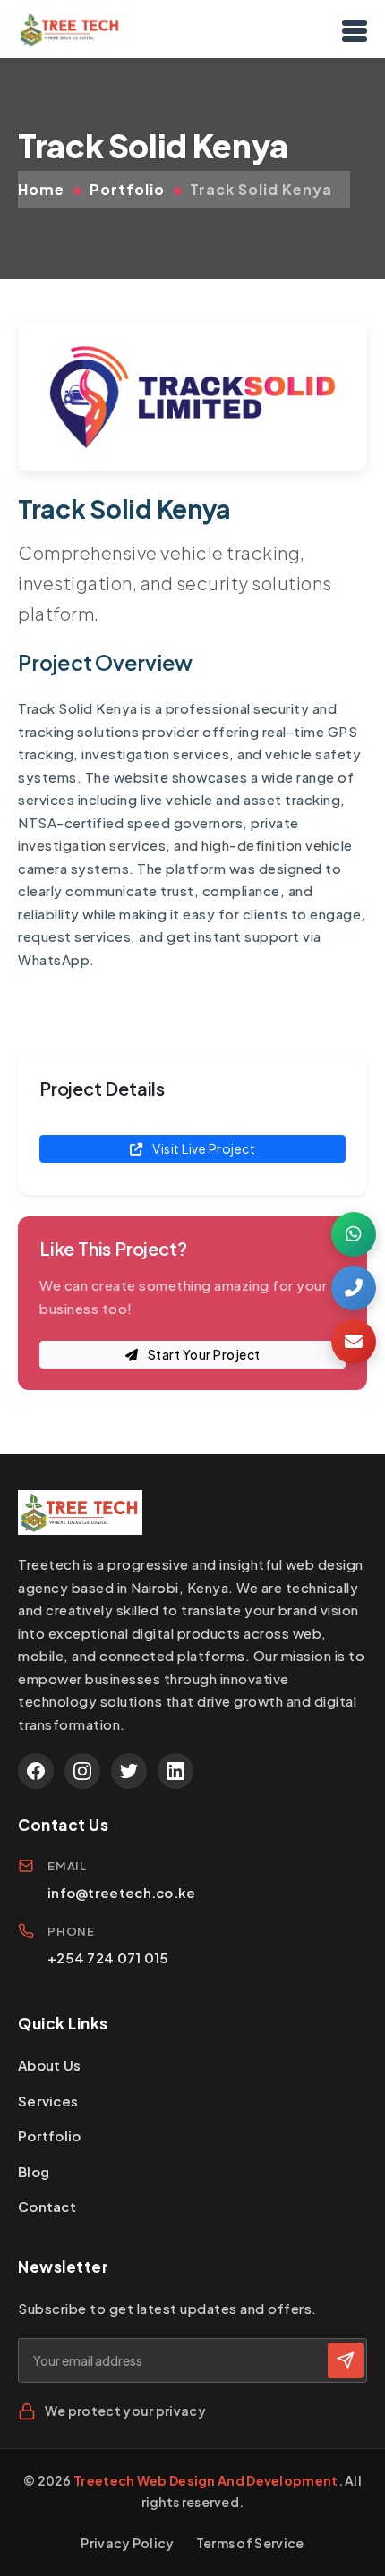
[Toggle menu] (355, 30)
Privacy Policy (127, 2543)
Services (48, 2101)
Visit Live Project (203, 1148)
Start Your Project (203, 1354)
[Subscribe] (346, 2360)
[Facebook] (36, 1771)
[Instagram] (82, 1771)
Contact (47, 2206)
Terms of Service (250, 2543)
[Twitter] (129, 1771)
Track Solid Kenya (261, 189)
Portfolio (127, 189)
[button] (354, 1234)
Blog (34, 2171)
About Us (49, 2065)
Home (41, 189)
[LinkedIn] (175, 1771)
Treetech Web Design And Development (206, 2480)
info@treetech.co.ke (122, 1892)
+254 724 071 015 (108, 1957)
